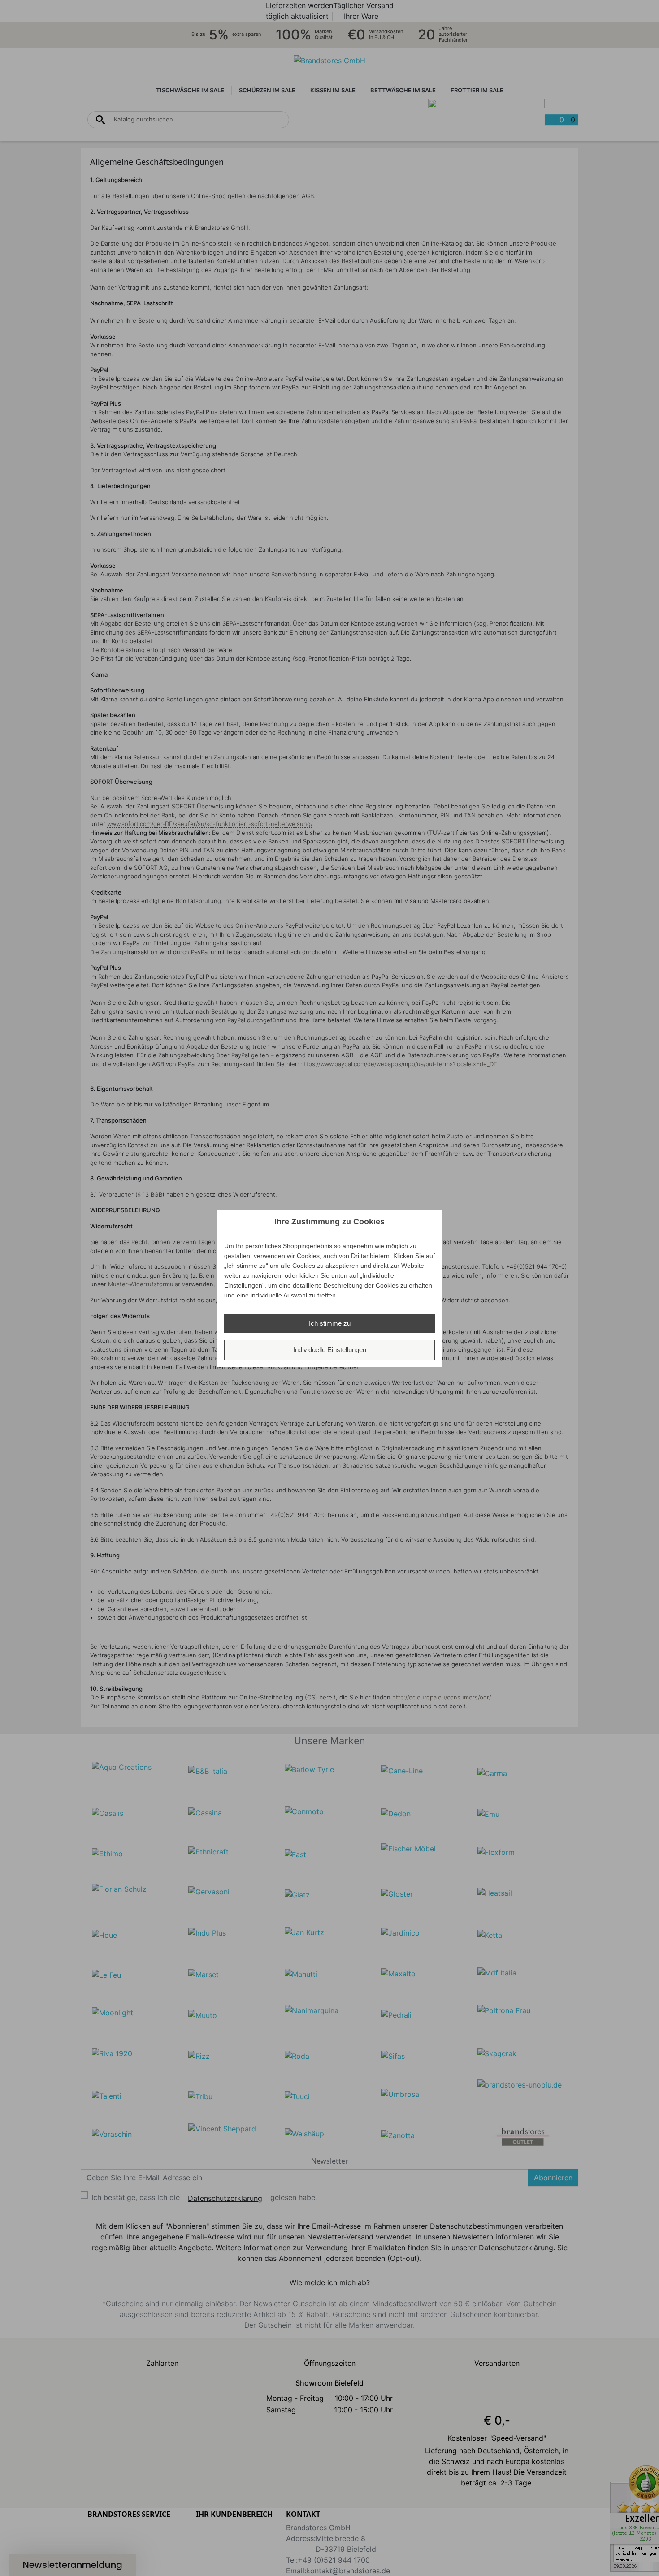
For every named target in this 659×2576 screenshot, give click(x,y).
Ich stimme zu (330, 1323)
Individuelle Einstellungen (330, 1350)
